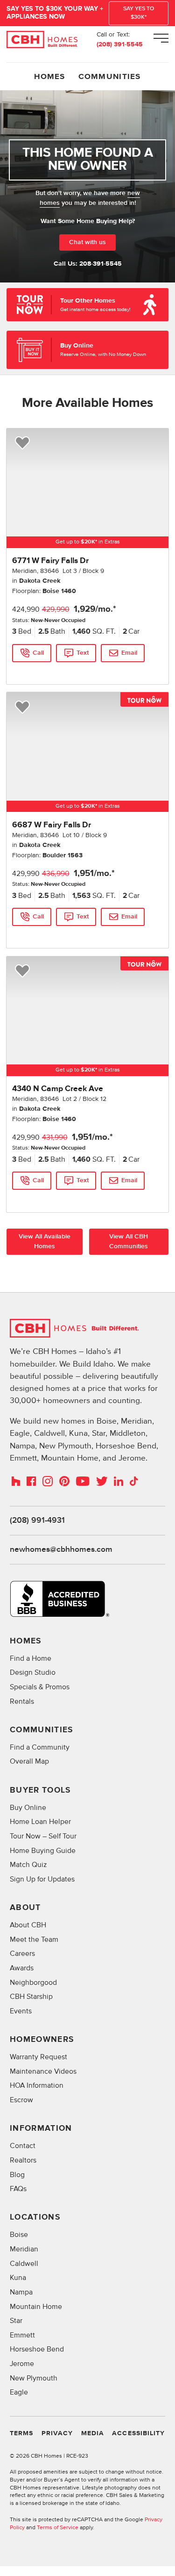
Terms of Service (58, 2528)
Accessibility (138, 2433)
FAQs (18, 2189)
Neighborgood (33, 1983)
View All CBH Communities (129, 1241)
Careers (22, 1954)
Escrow (21, 2100)
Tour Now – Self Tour (43, 1836)
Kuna (18, 2278)
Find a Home (31, 1659)
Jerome (22, 2364)
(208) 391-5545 (120, 44)
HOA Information (37, 2086)
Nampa (21, 2292)
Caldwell (24, 2264)
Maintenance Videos (43, 2072)
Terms (21, 2433)
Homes (49, 77)
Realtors (23, 2160)
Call (38, 653)
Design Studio (33, 1673)
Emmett (22, 2335)
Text (83, 653)
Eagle (19, 2392)
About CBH (28, 1925)
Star (16, 2321)
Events (21, 2011)
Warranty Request (38, 2057)
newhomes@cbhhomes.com (61, 1549)
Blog (17, 2175)
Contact (23, 2146)
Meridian (24, 2249)
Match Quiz (28, 1865)
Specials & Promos (40, 1687)
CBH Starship (31, 1997)
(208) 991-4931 (37, 1520)
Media (93, 2433)
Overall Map (29, 1762)
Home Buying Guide (43, 1851)
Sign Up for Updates (42, 1879)
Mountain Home (36, 2307)
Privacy (57, 2433)
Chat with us (87, 242)
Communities (110, 77)
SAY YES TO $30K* (139, 13)
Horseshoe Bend (37, 2349)
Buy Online (28, 1808)
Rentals (22, 1702)
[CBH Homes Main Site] (42, 40)
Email (129, 653)
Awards (22, 1968)
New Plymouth (34, 2378)
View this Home (32, 671)
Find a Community (40, 1747)
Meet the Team (34, 1940)
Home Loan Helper (40, 1822)
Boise (19, 2235)
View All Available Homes (45, 1241)
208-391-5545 (101, 264)
